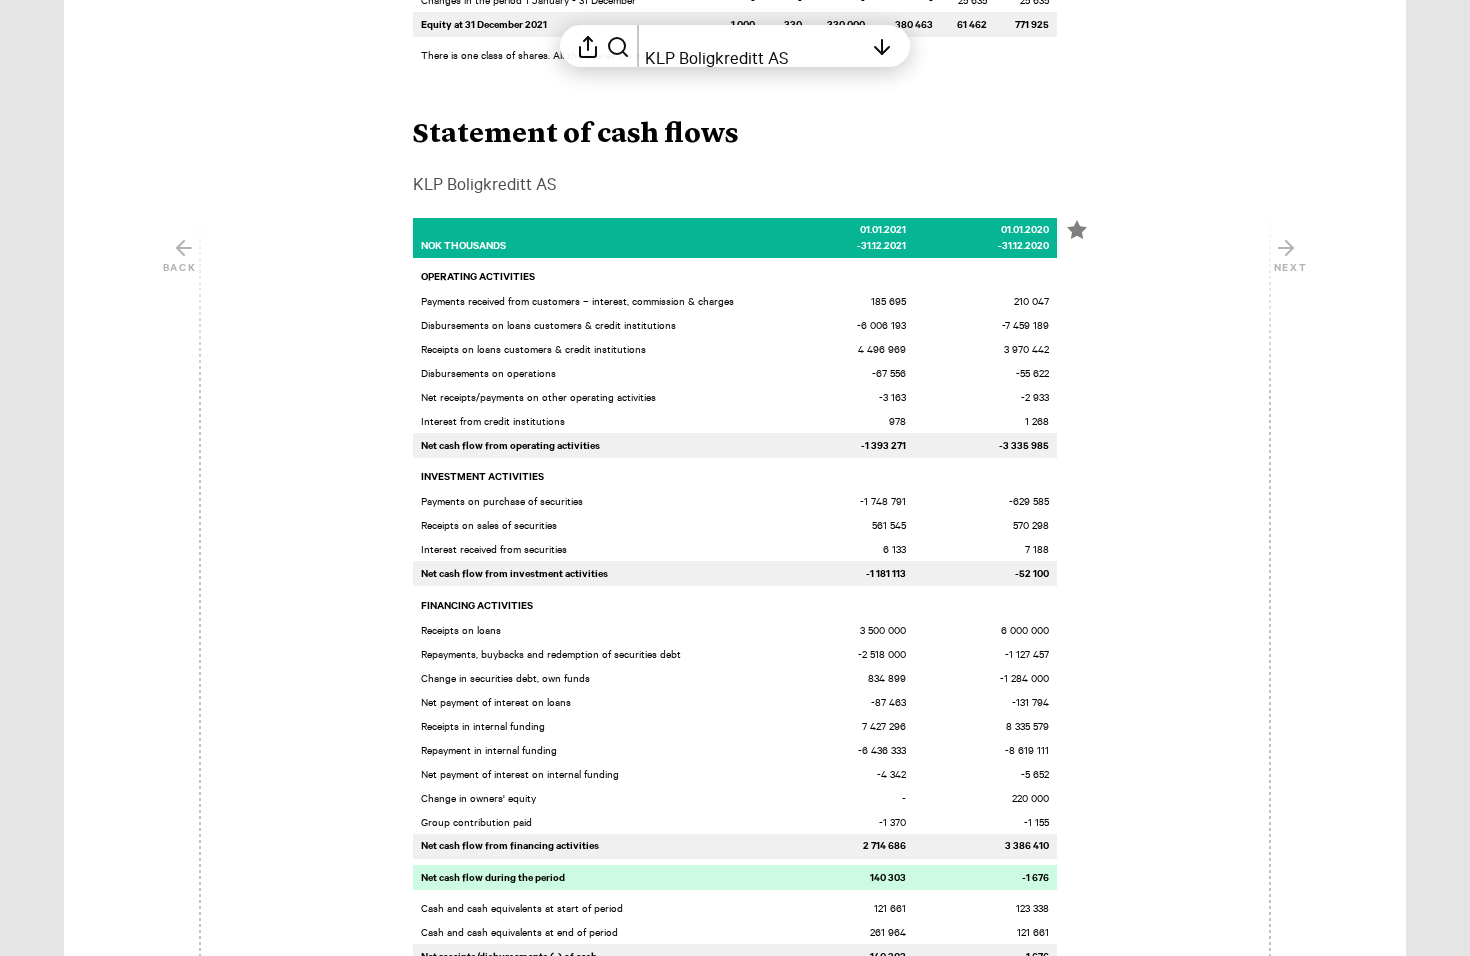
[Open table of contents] (882, 46)
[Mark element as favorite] (1077, 230)
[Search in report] (618, 46)
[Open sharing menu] (588, 46)
